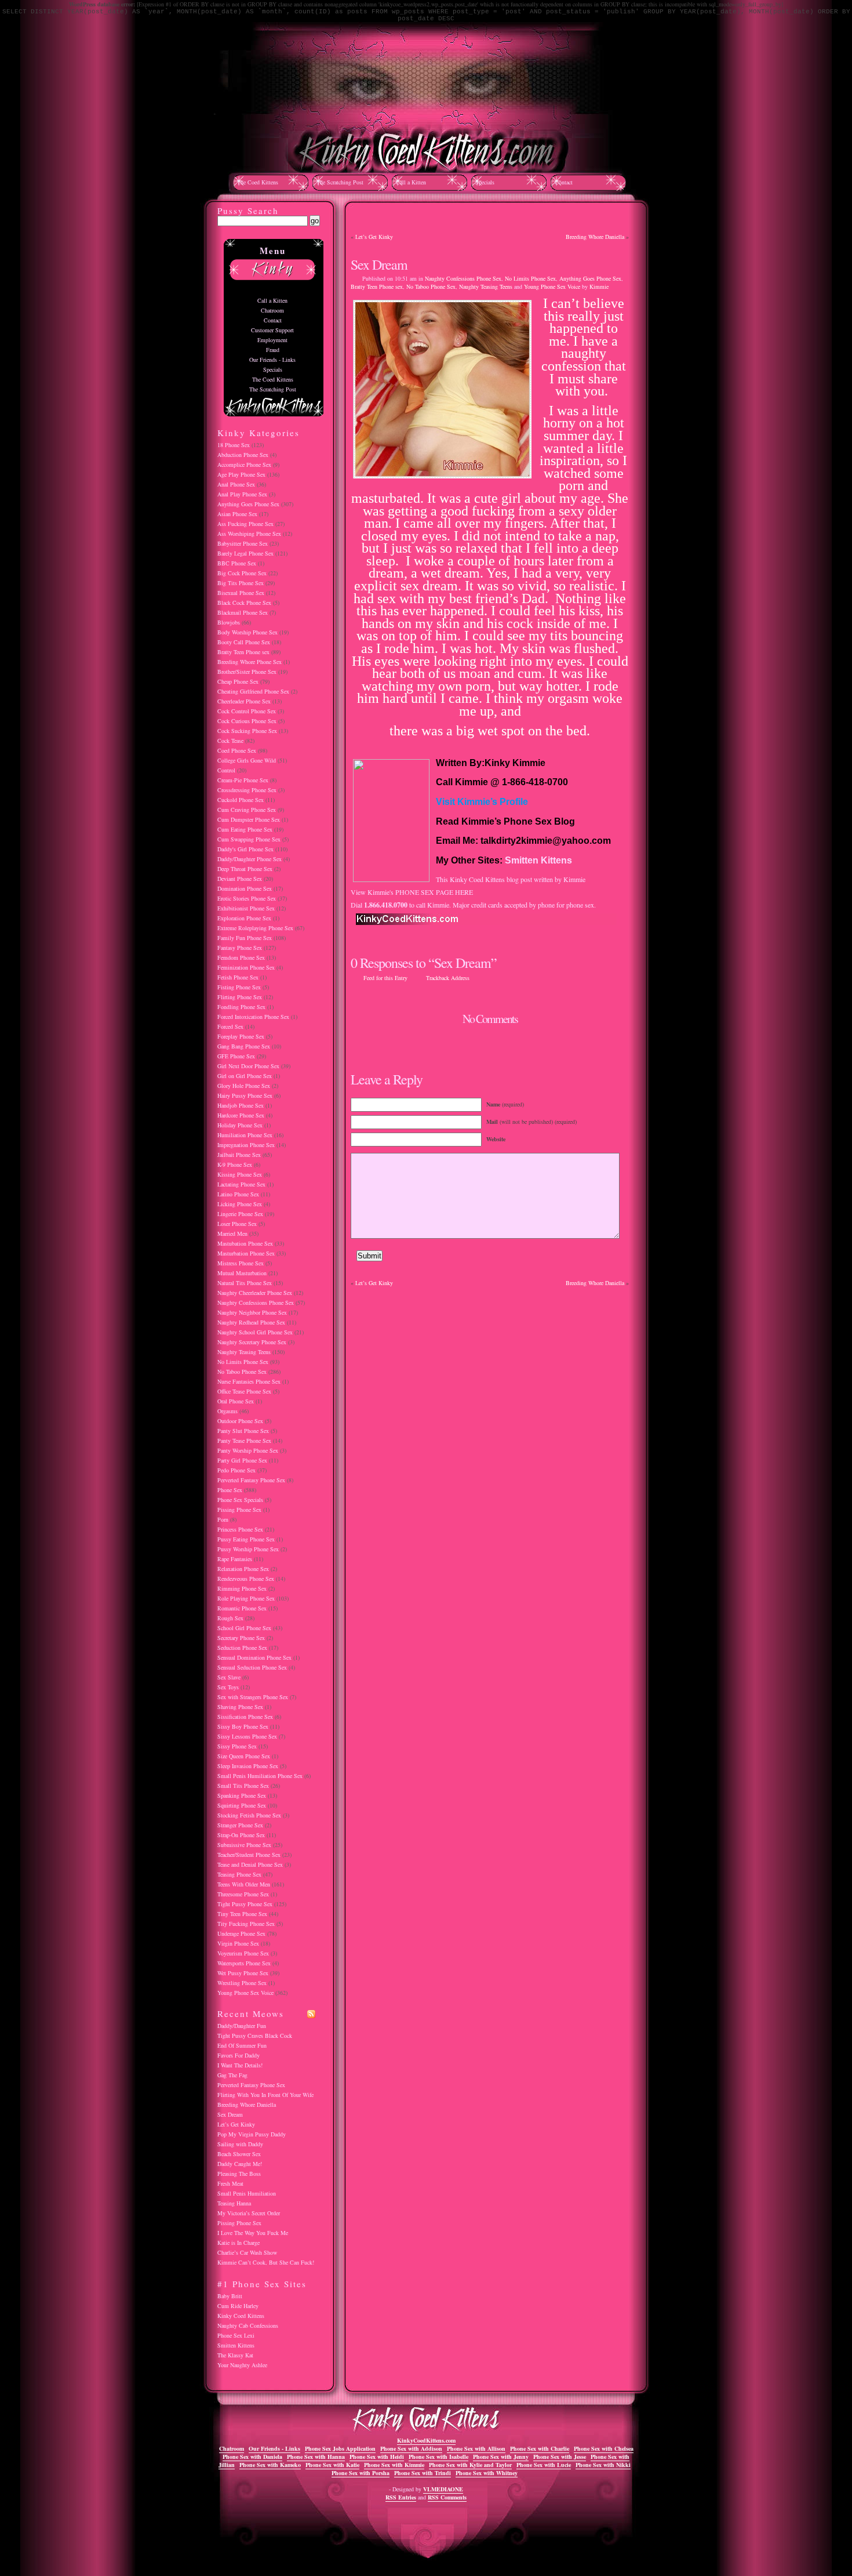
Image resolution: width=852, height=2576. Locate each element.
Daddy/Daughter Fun (242, 2026)
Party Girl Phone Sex (242, 1460)
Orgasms (227, 1411)
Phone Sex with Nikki (603, 2465)
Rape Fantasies (235, 1559)
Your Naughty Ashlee (242, 2365)
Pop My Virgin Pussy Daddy (252, 2134)
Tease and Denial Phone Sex (250, 1864)
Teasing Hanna (234, 2203)
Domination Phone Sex (245, 888)
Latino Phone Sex (238, 1194)
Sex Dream (379, 264)
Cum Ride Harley (238, 2306)
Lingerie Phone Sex (240, 1214)
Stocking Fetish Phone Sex (249, 1815)
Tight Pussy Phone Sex (245, 1904)
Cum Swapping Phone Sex (249, 839)
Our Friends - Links (272, 360)
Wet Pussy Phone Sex (243, 1973)
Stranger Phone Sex (240, 1825)
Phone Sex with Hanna (316, 2457)
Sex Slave (229, 1677)
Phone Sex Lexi (236, 2335)
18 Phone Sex (234, 445)
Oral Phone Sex (236, 1401)
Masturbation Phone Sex (246, 1253)
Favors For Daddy (239, 2055)
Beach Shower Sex (239, 2154)
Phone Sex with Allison (476, 2448)
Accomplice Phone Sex (244, 465)
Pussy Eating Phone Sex (246, 1539)
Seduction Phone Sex (242, 1648)
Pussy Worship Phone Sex (248, 1549)
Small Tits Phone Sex (243, 1786)
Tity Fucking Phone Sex (246, 1924)
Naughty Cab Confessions (248, 2325)
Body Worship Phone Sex (247, 632)
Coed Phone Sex (237, 750)
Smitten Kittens (538, 860)
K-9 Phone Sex (235, 1164)
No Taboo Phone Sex (431, 286)
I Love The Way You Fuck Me (253, 2233)
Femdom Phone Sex (241, 957)
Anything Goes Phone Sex (590, 278)
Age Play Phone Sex (241, 474)
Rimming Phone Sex (242, 1588)
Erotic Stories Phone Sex (247, 898)
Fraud (273, 350)
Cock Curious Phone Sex (247, 721)
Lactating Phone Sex (241, 1184)
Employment (272, 340)
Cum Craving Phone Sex (247, 810)
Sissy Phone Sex (237, 1746)
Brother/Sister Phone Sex (247, 672)
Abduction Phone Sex (243, 455)
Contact (564, 182)
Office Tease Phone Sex (244, 1391)
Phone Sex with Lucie (544, 2465)
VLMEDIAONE (443, 2489)
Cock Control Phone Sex (247, 711)
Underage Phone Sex (241, 1933)
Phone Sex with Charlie (540, 2448)
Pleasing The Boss (239, 2174)
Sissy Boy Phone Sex (243, 1726)
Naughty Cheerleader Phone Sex (255, 1293)
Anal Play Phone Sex (242, 494)
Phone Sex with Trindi (423, 2473)
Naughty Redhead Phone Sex (251, 1322)
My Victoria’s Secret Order (249, 2213)
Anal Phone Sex (236, 484)
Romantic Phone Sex (242, 1608)
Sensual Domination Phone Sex (254, 1657)
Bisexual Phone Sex (241, 593)
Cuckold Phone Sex (241, 800)
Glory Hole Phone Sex (244, 1086)
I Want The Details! (240, 2065)
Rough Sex (230, 1618)
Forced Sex (230, 1026)
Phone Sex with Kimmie (394, 2465)
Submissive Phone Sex (244, 1845)
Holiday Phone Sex (240, 1125)
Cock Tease (230, 741)
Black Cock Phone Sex (244, 603)
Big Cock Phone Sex (242, 573)
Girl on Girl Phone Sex (245, 1076)
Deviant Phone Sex (240, 879)
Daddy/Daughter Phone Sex (250, 859)
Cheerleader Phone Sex (244, 701)
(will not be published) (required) (531, 1122)
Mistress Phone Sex (241, 1263)
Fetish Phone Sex (238, 977)
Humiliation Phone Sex (245, 1135)
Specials (485, 182)
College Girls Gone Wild (247, 760)
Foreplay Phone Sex (241, 1036)
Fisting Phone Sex (239, 987)
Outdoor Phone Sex (240, 1421)
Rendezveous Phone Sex (246, 1579)
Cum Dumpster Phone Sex (249, 819)
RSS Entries (401, 2497)
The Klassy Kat (235, 2355)
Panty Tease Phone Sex (244, 1441)
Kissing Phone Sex (240, 1174)
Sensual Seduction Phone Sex (252, 1667)
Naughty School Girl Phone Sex (255, 1332)
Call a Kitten (411, 182)
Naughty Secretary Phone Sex (252, 1342)
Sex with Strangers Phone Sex (253, 1697)
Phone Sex (230, 1490)
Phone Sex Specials (240, 1500)
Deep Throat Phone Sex (245, 869)
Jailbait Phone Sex (239, 1155)
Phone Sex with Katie (332, 2465)
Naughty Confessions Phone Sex (463, 278)
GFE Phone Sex (236, 1056)
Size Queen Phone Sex (244, 1756)
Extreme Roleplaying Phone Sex (255, 928)
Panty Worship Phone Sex (248, 1450)
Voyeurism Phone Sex (243, 1953)
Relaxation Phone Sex (243, 1569)
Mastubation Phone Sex (245, 1243)
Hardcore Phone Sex (241, 1115)
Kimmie (599, 286)
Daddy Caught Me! (240, 2164)
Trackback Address (448, 978)
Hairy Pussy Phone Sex (245, 1095)
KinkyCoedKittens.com (426, 2440)
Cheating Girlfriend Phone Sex (253, 691)
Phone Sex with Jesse (560, 2457)
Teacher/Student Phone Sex (249, 1855)
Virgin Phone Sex (238, 1943)
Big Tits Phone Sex (241, 583)
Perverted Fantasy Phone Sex (251, 1480)
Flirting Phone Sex (240, 997)
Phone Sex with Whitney (487, 2473)
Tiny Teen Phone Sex (242, 1914)
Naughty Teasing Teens (486, 286)
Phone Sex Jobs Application (340, 2448)
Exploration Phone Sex (244, 918)
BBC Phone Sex (237, 563)
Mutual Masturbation (242, 1273)
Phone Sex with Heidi (377, 2457)
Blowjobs (229, 622)
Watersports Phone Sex (244, 1963)
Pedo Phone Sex (236, 1470)
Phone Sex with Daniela (252, 2457)
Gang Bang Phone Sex (244, 1046)
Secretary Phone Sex (241, 1638)
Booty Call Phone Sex (244, 642)
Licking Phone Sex (240, 1204)
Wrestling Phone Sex (242, 1983)
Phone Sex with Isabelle (438, 2457)
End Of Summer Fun (242, 2045)
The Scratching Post (340, 182)
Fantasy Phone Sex (240, 948)
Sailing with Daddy (240, 2144)
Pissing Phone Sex (239, 1510)
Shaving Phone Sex (240, 1707)
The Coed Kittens (258, 182)
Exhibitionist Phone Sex (246, 908)
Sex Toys (228, 1687)
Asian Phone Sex (237, 514)
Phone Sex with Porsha (361, 2473)
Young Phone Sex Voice (552, 286)
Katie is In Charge (239, 2243)
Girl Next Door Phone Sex (248, 1066)
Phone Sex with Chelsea (604, 2448)
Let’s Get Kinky (374, 237)
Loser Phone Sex (237, 1224)
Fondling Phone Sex (241, 1007)
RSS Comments (447, 2497)
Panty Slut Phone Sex (243, 1431)
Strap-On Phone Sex (241, 1835)
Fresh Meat (230, 2183)
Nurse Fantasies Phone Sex (249, 1381)
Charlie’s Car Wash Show (247, 2252)
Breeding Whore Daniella (595, 237)
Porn (223, 1519)
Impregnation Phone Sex (246, 1145)
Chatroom (272, 310)
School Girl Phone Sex (244, 1628)
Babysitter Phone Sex (243, 543)
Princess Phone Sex (240, 1529)
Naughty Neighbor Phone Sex (252, 1312)
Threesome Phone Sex (243, 1894)
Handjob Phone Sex (241, 1105)
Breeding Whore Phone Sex (250, 662)
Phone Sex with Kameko (270, 2465)
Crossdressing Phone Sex (247, 790)
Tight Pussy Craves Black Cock (255, 2036)
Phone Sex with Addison (411, 2448)
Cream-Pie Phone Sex (243, 780)
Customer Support (272, 330)
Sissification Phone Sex (245, 1717)
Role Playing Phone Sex (246, 1598)
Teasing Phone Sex (239, 1874)
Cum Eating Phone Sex (245, 829)
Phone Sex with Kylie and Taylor (470, 2465)
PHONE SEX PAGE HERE (434, 892)
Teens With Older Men (244, 1884)
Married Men (232, 1233)
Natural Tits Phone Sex (245, 1283)
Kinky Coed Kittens (241, 2316)
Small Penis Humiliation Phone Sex (260, 1776)
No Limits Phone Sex (530, 278)
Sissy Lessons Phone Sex (247, 1736)
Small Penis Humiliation (247, 2193)
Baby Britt (230, 2296)
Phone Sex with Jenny (501, 2457)
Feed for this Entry (385, 978)
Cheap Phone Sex (238, 681)
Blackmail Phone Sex (243, 612)
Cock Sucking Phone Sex (247, 731)
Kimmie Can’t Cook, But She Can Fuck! (266, 2262)
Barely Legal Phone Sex (245, 553)
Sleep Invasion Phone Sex (248, 1766)
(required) (505, 1104)
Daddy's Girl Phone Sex (245, 849)
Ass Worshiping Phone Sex (249, 534)
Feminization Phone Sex (246, 967)
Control (226, 770)
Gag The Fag (232, 2075)
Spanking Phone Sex (242, 1795)
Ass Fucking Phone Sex (245, 524)
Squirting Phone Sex (242, 1805)
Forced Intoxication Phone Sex (253, 1017)
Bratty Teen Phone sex (377, 286)
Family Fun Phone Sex (245, 938)
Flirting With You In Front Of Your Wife (265, 2095)
